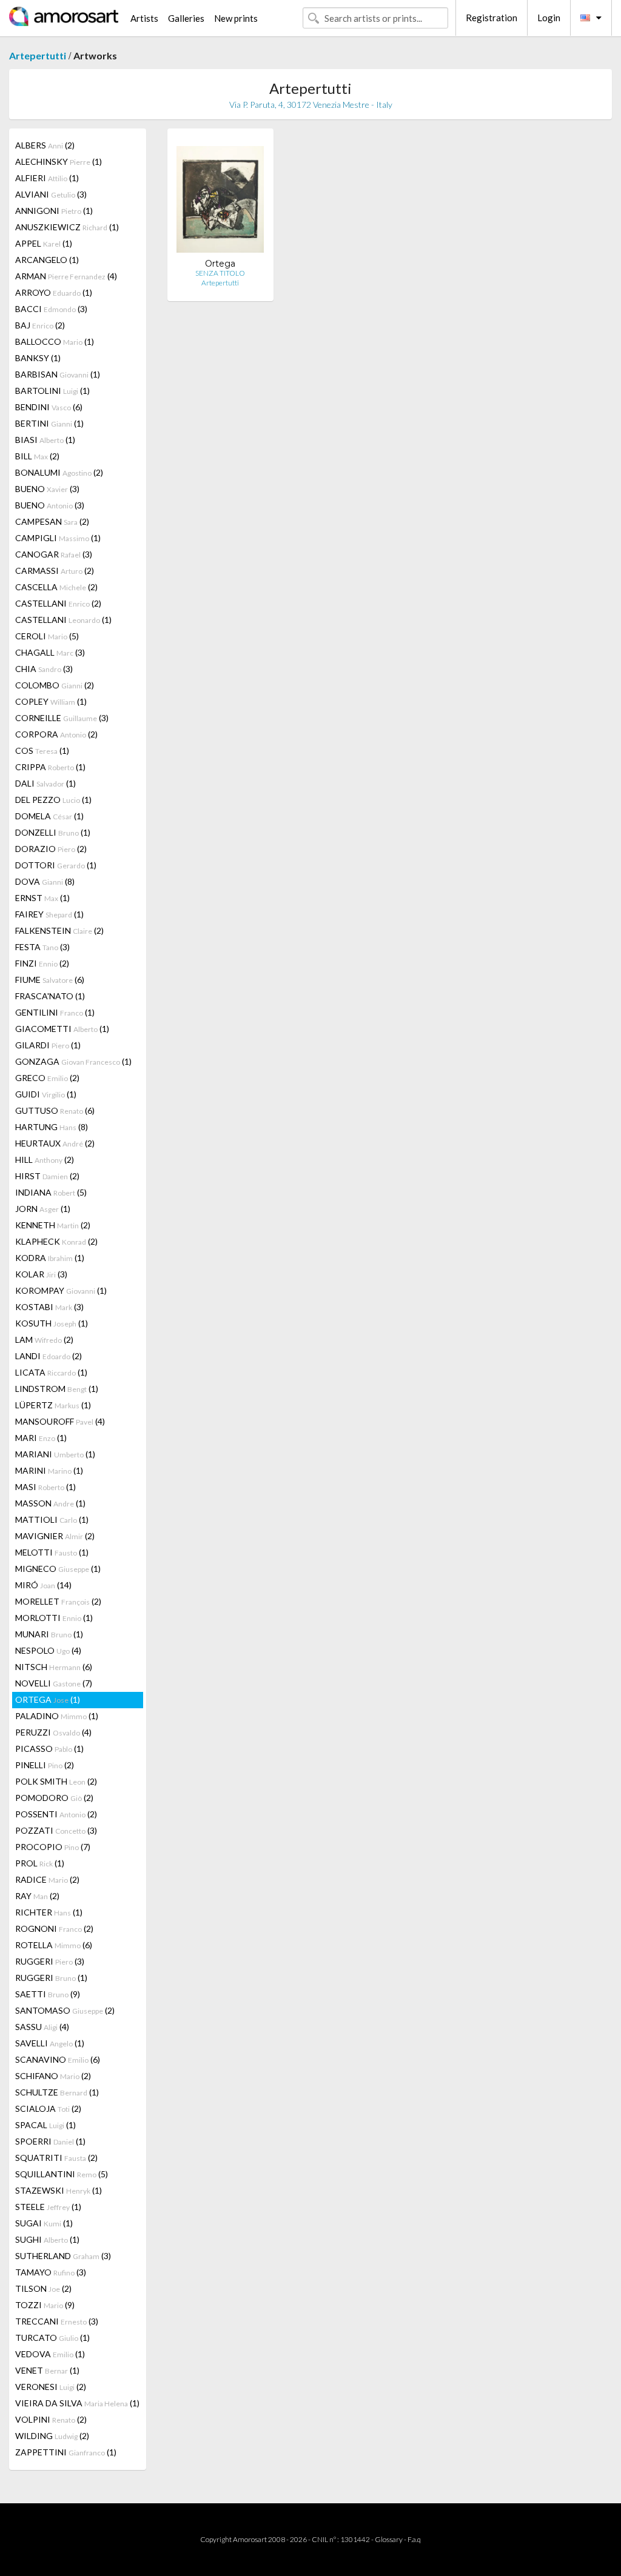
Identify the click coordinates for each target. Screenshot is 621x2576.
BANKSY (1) (38, 358)
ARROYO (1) (54, 292)
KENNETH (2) (53, 1225)
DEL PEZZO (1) (53, 800)
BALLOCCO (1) (55, 341)
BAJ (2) (40, 325)
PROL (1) (40, 1863)
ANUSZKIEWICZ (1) (67, 227)
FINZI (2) (42, 963)
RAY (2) (37, 1896)
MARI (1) (41, 1438)
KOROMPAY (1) (61, 1290)
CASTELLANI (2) (58, 603)
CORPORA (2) (56, 734)
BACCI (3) (51, 309)
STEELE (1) (48, 2207)
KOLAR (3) (41, 1274)
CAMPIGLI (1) (58, 538)
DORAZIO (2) (51, 849)
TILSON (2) (43, 2288)
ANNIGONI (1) (54, 211)
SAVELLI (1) (50, 2043)
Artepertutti (38, 55)
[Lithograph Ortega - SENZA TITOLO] (220, 198)
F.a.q (414, 2539)
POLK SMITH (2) (56, 1781)
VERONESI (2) (51, 2387)
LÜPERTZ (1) (53, 1405)
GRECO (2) (47, 1078)
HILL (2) (45, 1160)
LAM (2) (44, 1340)
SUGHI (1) (47, 2239)
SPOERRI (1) (50, 2141)
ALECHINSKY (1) (59, 161)
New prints (236, 18)
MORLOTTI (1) (54, 1618)
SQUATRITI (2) (56, 2158)
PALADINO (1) (57, 1716)
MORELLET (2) (58, 1601)
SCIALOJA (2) (48, 2108)
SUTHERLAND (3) (63, 2256)
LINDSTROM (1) (57, 1389)
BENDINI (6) (49, 407)
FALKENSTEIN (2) (59, 930)
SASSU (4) (42, 2027)
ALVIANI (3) (51, 194)
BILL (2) (37, 456)
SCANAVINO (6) (58, 2059)
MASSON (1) (50, 1503)
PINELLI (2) (45, 1765)
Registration (492, 18)
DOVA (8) (45, 881)
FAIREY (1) (49, 914)
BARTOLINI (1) (52, 391)
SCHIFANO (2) (53, 2076)
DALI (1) (45, 783)
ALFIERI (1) (47, 178)
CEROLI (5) (47, 636)
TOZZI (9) (45, 2305)
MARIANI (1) (55, 1454)
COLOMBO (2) (55, 685)
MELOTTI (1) (52, 1552)
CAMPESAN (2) (52, 521)
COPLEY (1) (51, 701)
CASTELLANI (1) (63, 620)
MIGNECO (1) (58, 1569)
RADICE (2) (47, 1879)
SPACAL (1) (45, 2125)
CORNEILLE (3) (62, 718)
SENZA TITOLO (220, 273)
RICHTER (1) (49, 1912)
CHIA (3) (44, 669)
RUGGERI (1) (51, 1978)
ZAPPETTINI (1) (66, 2452)
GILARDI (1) (48, 1045)
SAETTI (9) (48, 1994)
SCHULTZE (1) (57, 2092)
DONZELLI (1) (53, 832)
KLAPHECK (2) (56, 1241)
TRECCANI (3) (57, 2321)
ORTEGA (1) (48, 1699)
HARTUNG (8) (52, 1127)
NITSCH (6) (54, 1667)
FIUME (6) (50, 980)
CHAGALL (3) (50, 652)
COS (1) (42, 751)
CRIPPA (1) (50, 767)
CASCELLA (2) (56, 587)
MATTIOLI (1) (52, 1519)
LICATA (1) (51, 1372)
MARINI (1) (49, 1470)
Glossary (389, 2539)
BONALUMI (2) (59, 472)
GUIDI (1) (46, 1094)
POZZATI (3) (56, 1830)
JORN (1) (43, 1209)
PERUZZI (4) (53, 1732)
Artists (144, 18)
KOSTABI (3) (49, 1307)
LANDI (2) (49, 1356)
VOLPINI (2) (51, 2419)
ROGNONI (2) (54, 1929)
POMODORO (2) (54, 1798)
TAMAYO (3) (51, 2272)
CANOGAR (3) (54, 554)
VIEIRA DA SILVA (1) (77, 2403)
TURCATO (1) (52, 2338)
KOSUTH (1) (52, 1323)
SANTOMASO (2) (65, 2010)
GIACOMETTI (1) (62, 1029)
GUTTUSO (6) (55, 1110)
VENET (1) (47, 2370)
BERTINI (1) (49, 423)
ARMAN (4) (66, 276)
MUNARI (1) (49, 1634)
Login (549, 18)
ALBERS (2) (45, 145)
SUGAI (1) (44, 2223)
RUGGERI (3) (50, 1961)
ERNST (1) (42, 898)
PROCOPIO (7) (53, 1847)
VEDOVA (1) (50, 2354)
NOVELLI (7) (54, 1683)
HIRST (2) (47, 1176)
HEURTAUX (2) (55, 1143)
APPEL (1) (44, 243)
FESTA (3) (42, 947)
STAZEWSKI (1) (59, 2190)
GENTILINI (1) (55, 1012)
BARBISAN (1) (58, 374)
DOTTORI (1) (56, 865)
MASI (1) (45, 1487)
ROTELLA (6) (54, 1945)
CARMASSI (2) (55, 571)
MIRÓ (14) (43, 1585)
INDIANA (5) (51, 1192)
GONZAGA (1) (73, 1061)
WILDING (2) (52, 2436)
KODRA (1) (50, 1258)
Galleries (186, 18)
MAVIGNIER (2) (55, 1536)
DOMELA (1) (49, 816)
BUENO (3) (47, 489)
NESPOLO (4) (48, 1650)
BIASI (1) (45, 440)
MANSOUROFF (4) (60, 1421)
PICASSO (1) (49, 1749)
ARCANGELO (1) (47, 260)
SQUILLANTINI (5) (62, 2174)
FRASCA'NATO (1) (50, 996)
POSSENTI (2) (56, 1814)
